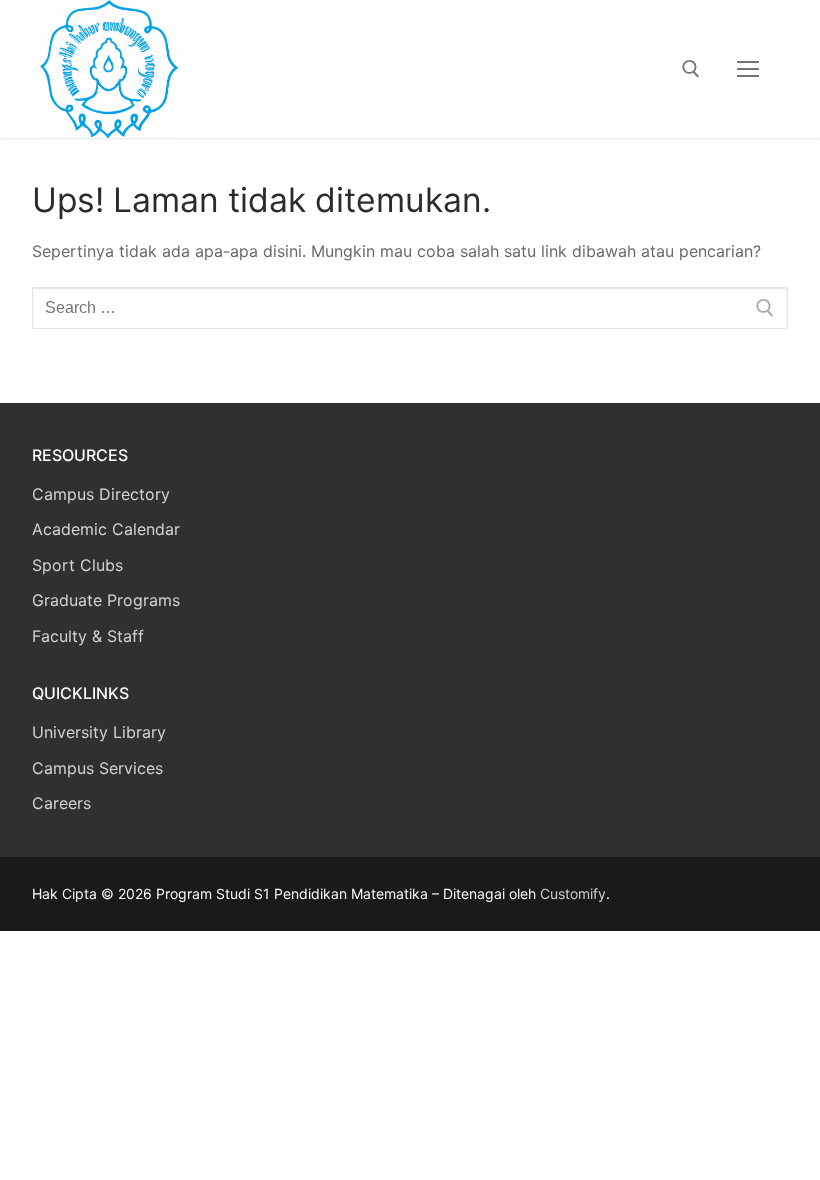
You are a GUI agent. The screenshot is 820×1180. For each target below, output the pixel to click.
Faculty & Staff (88, 636)
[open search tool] (691, 69)
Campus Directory (101, 494)
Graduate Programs (106, 600)
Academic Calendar (106, 529)
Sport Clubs (77, 565)
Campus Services (97, 768)
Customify (573, 893)
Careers (61, 803)
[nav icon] (748, 69)
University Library (99, 732)
